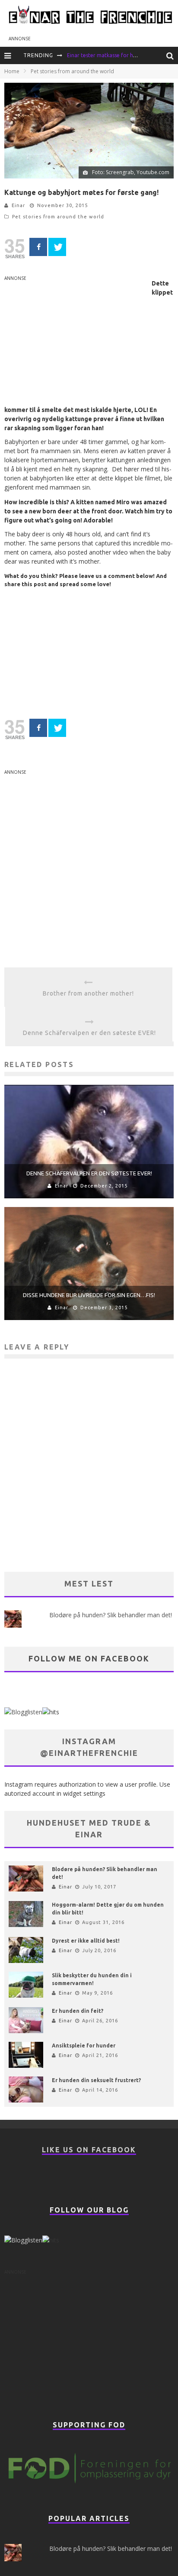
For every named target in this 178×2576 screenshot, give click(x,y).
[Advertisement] (77, 343)
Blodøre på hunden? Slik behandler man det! (111, 1615)
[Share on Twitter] (57, 247)
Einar (18, 205)
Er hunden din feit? (78, 2011)
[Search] (172, 55)
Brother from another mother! (88, 993)
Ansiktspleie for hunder (84, 2046)
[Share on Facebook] (38, 247)
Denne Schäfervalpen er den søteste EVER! (89, 1033)
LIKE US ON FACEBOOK (89, 2150)
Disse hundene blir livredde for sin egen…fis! (89, 1295)
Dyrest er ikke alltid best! (86, 1941)
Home (12, 71)
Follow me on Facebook (89, 1658)
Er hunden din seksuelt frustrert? (96, 2080)
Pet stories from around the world (58, 217)
